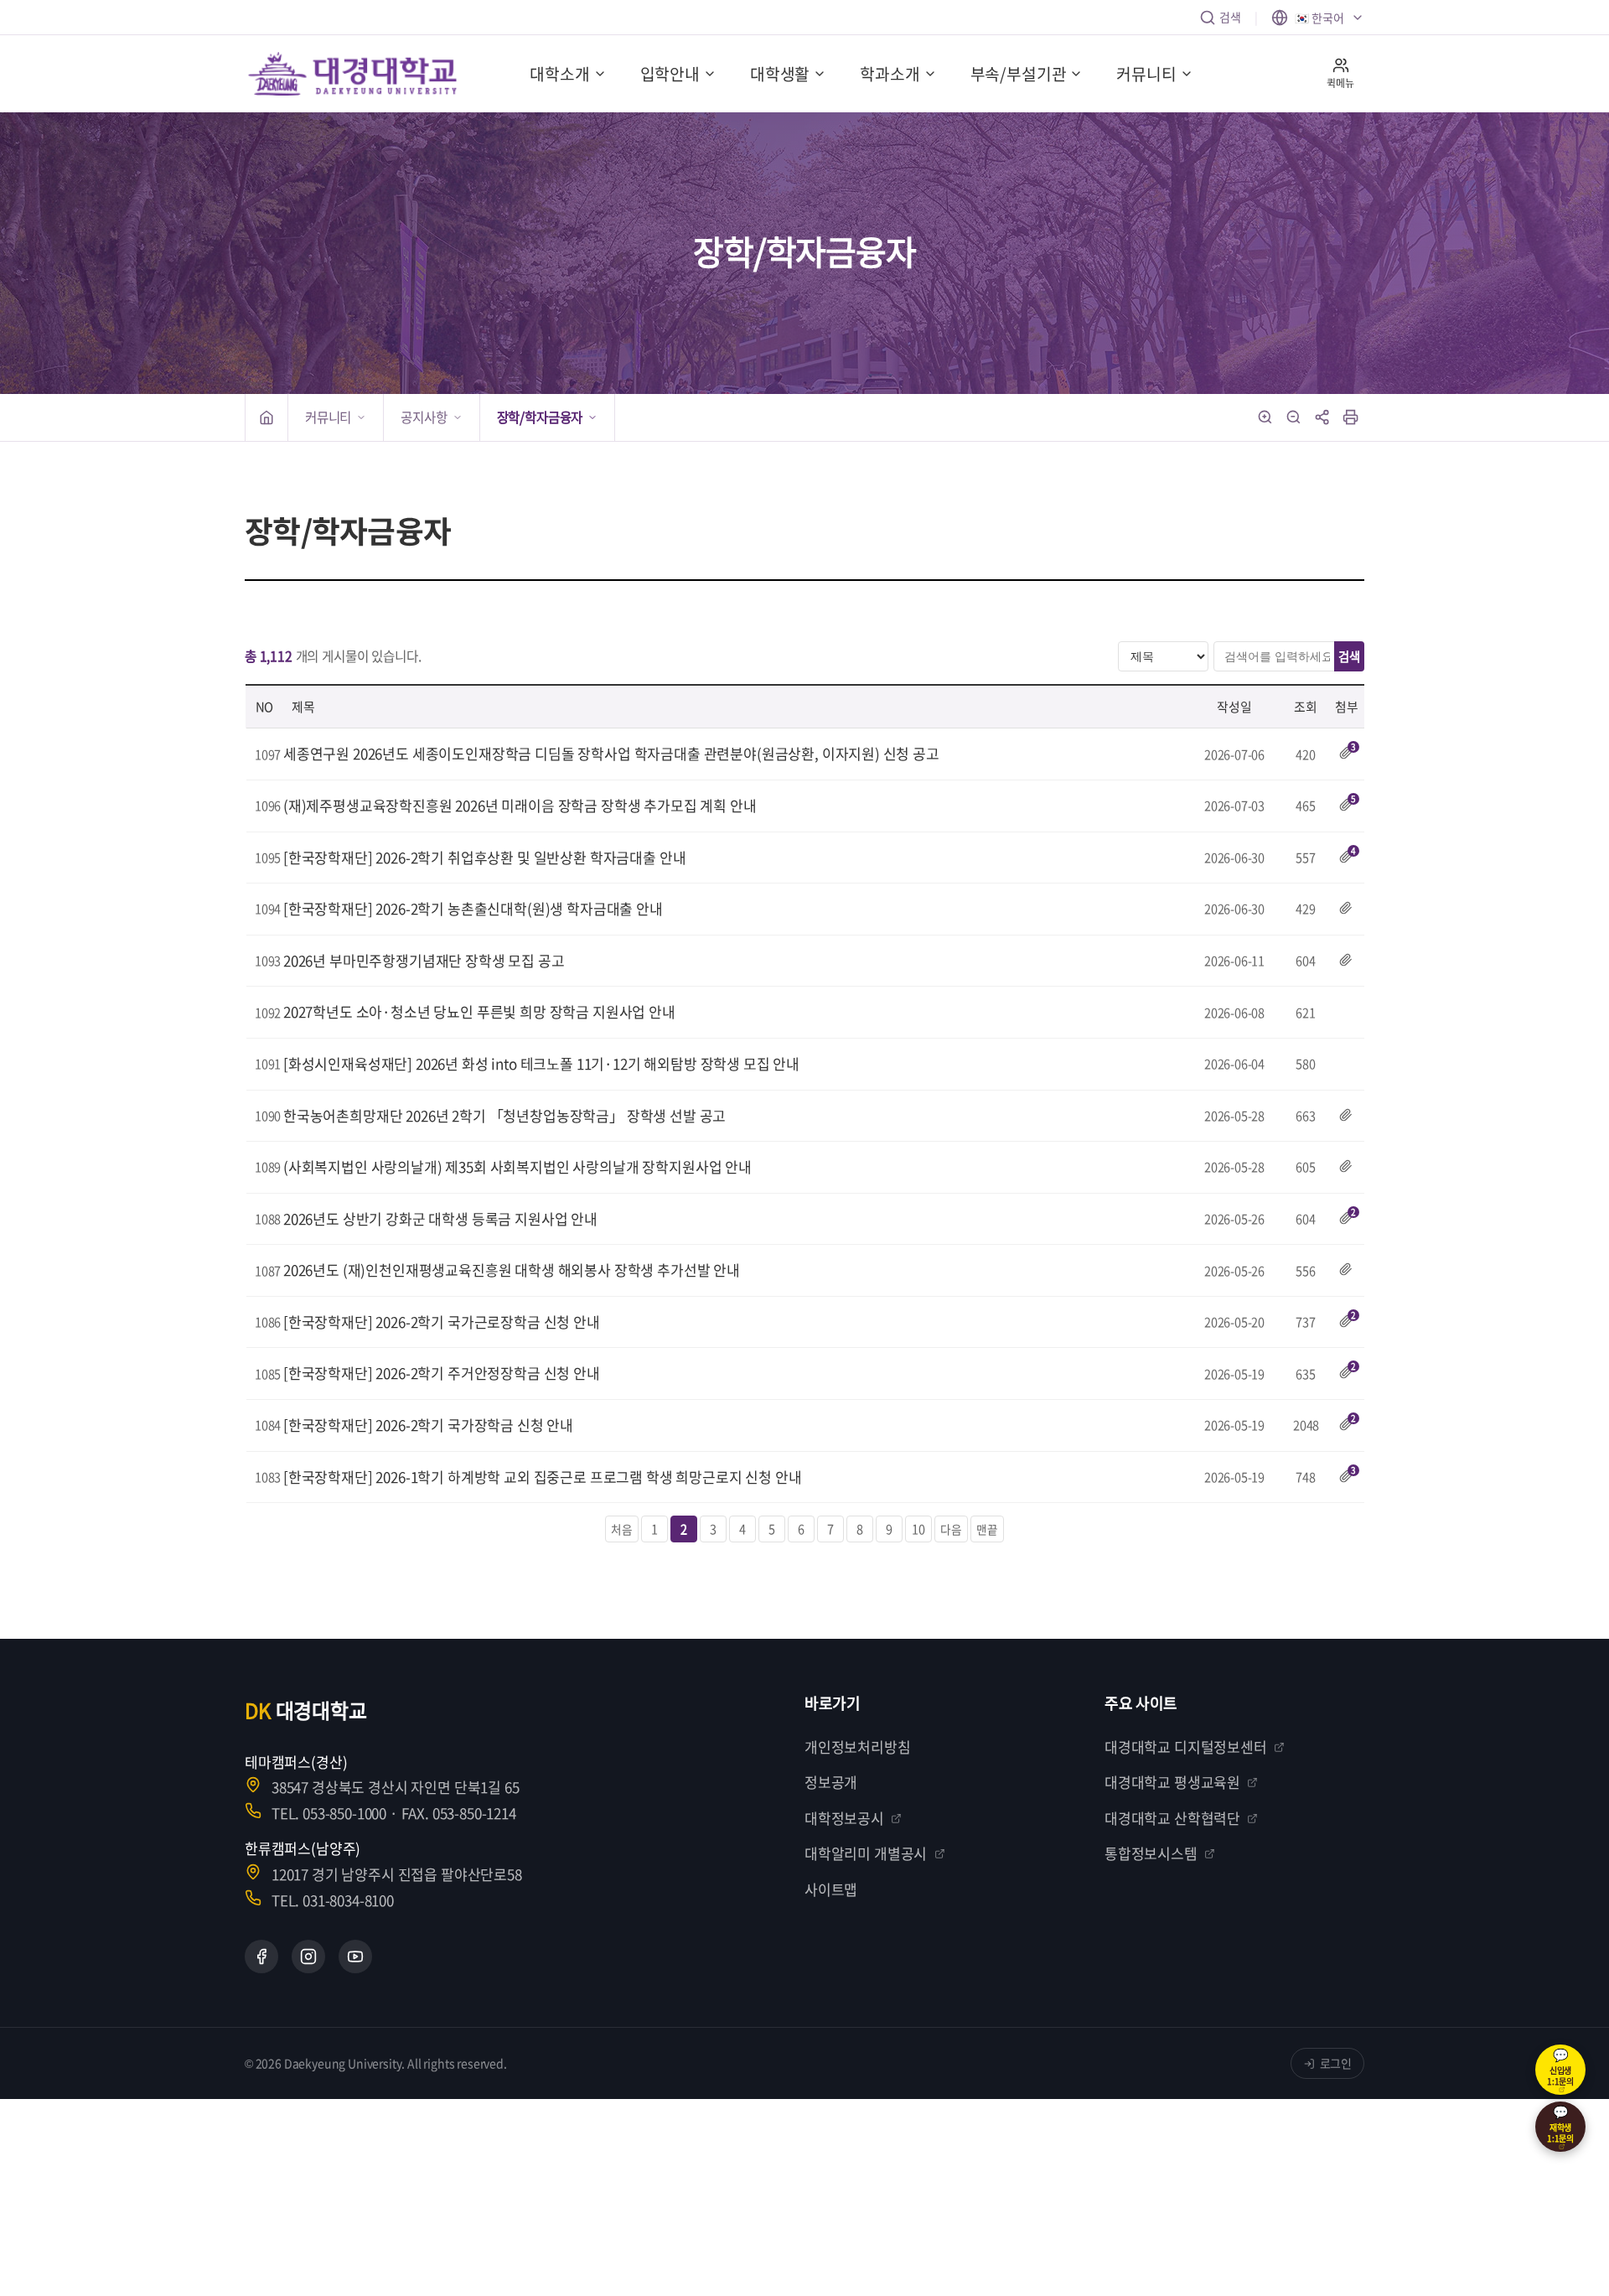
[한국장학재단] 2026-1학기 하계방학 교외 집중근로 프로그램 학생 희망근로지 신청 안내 (543, 1477)
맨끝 (987, 1529)
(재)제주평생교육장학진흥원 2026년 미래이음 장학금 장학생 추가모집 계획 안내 (520, 805)
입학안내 (670, 74)
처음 (622, 1529)
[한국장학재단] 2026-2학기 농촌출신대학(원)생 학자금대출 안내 (473, 908)
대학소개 (559, 74)
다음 (951, 1529)
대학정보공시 (844, 1818)
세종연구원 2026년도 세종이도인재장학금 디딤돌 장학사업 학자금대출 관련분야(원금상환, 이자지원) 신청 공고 (611, 753)
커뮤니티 (1146, 74)
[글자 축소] (1294, 417)
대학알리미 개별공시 (866, 1853)
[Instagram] (308, 1957)
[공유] (1322, 417)
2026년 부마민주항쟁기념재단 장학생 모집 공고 (424, 960)
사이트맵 (831, 1889)
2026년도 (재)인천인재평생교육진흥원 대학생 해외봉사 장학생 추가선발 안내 (512, 1270)
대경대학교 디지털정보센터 (1186, 1747)
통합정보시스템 (1151, 1853)
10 (918, 1529)
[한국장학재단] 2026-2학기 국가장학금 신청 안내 (428, 1425)
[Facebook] (261, 1957)
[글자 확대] (1265, 417)
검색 (1230, 17)
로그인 (1336, 2063)
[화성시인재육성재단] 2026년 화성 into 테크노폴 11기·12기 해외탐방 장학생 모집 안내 (541, 1063)
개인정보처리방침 (858, 1747)
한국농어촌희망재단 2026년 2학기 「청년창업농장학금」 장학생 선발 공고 (504, 1115)
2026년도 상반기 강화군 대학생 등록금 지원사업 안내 (440, 1218)
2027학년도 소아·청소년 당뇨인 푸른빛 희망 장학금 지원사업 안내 (479, 1011)
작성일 (1234, 707)
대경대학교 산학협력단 (1172, 1818)
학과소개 (890, 74)
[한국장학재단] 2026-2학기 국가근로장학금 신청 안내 (442, 1322)
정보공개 (831, 1782)
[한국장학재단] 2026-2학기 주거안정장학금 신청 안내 (442, 1373)
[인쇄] (1351, 417)
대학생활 (780, 74)
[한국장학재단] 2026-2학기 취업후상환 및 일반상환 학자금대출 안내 (484, 857)
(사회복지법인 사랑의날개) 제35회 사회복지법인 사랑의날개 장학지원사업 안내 (517, 1166)
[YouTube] (355, 1957)
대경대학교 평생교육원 (1172, 1782)
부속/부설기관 (1019, 74)
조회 (1306, 707)
